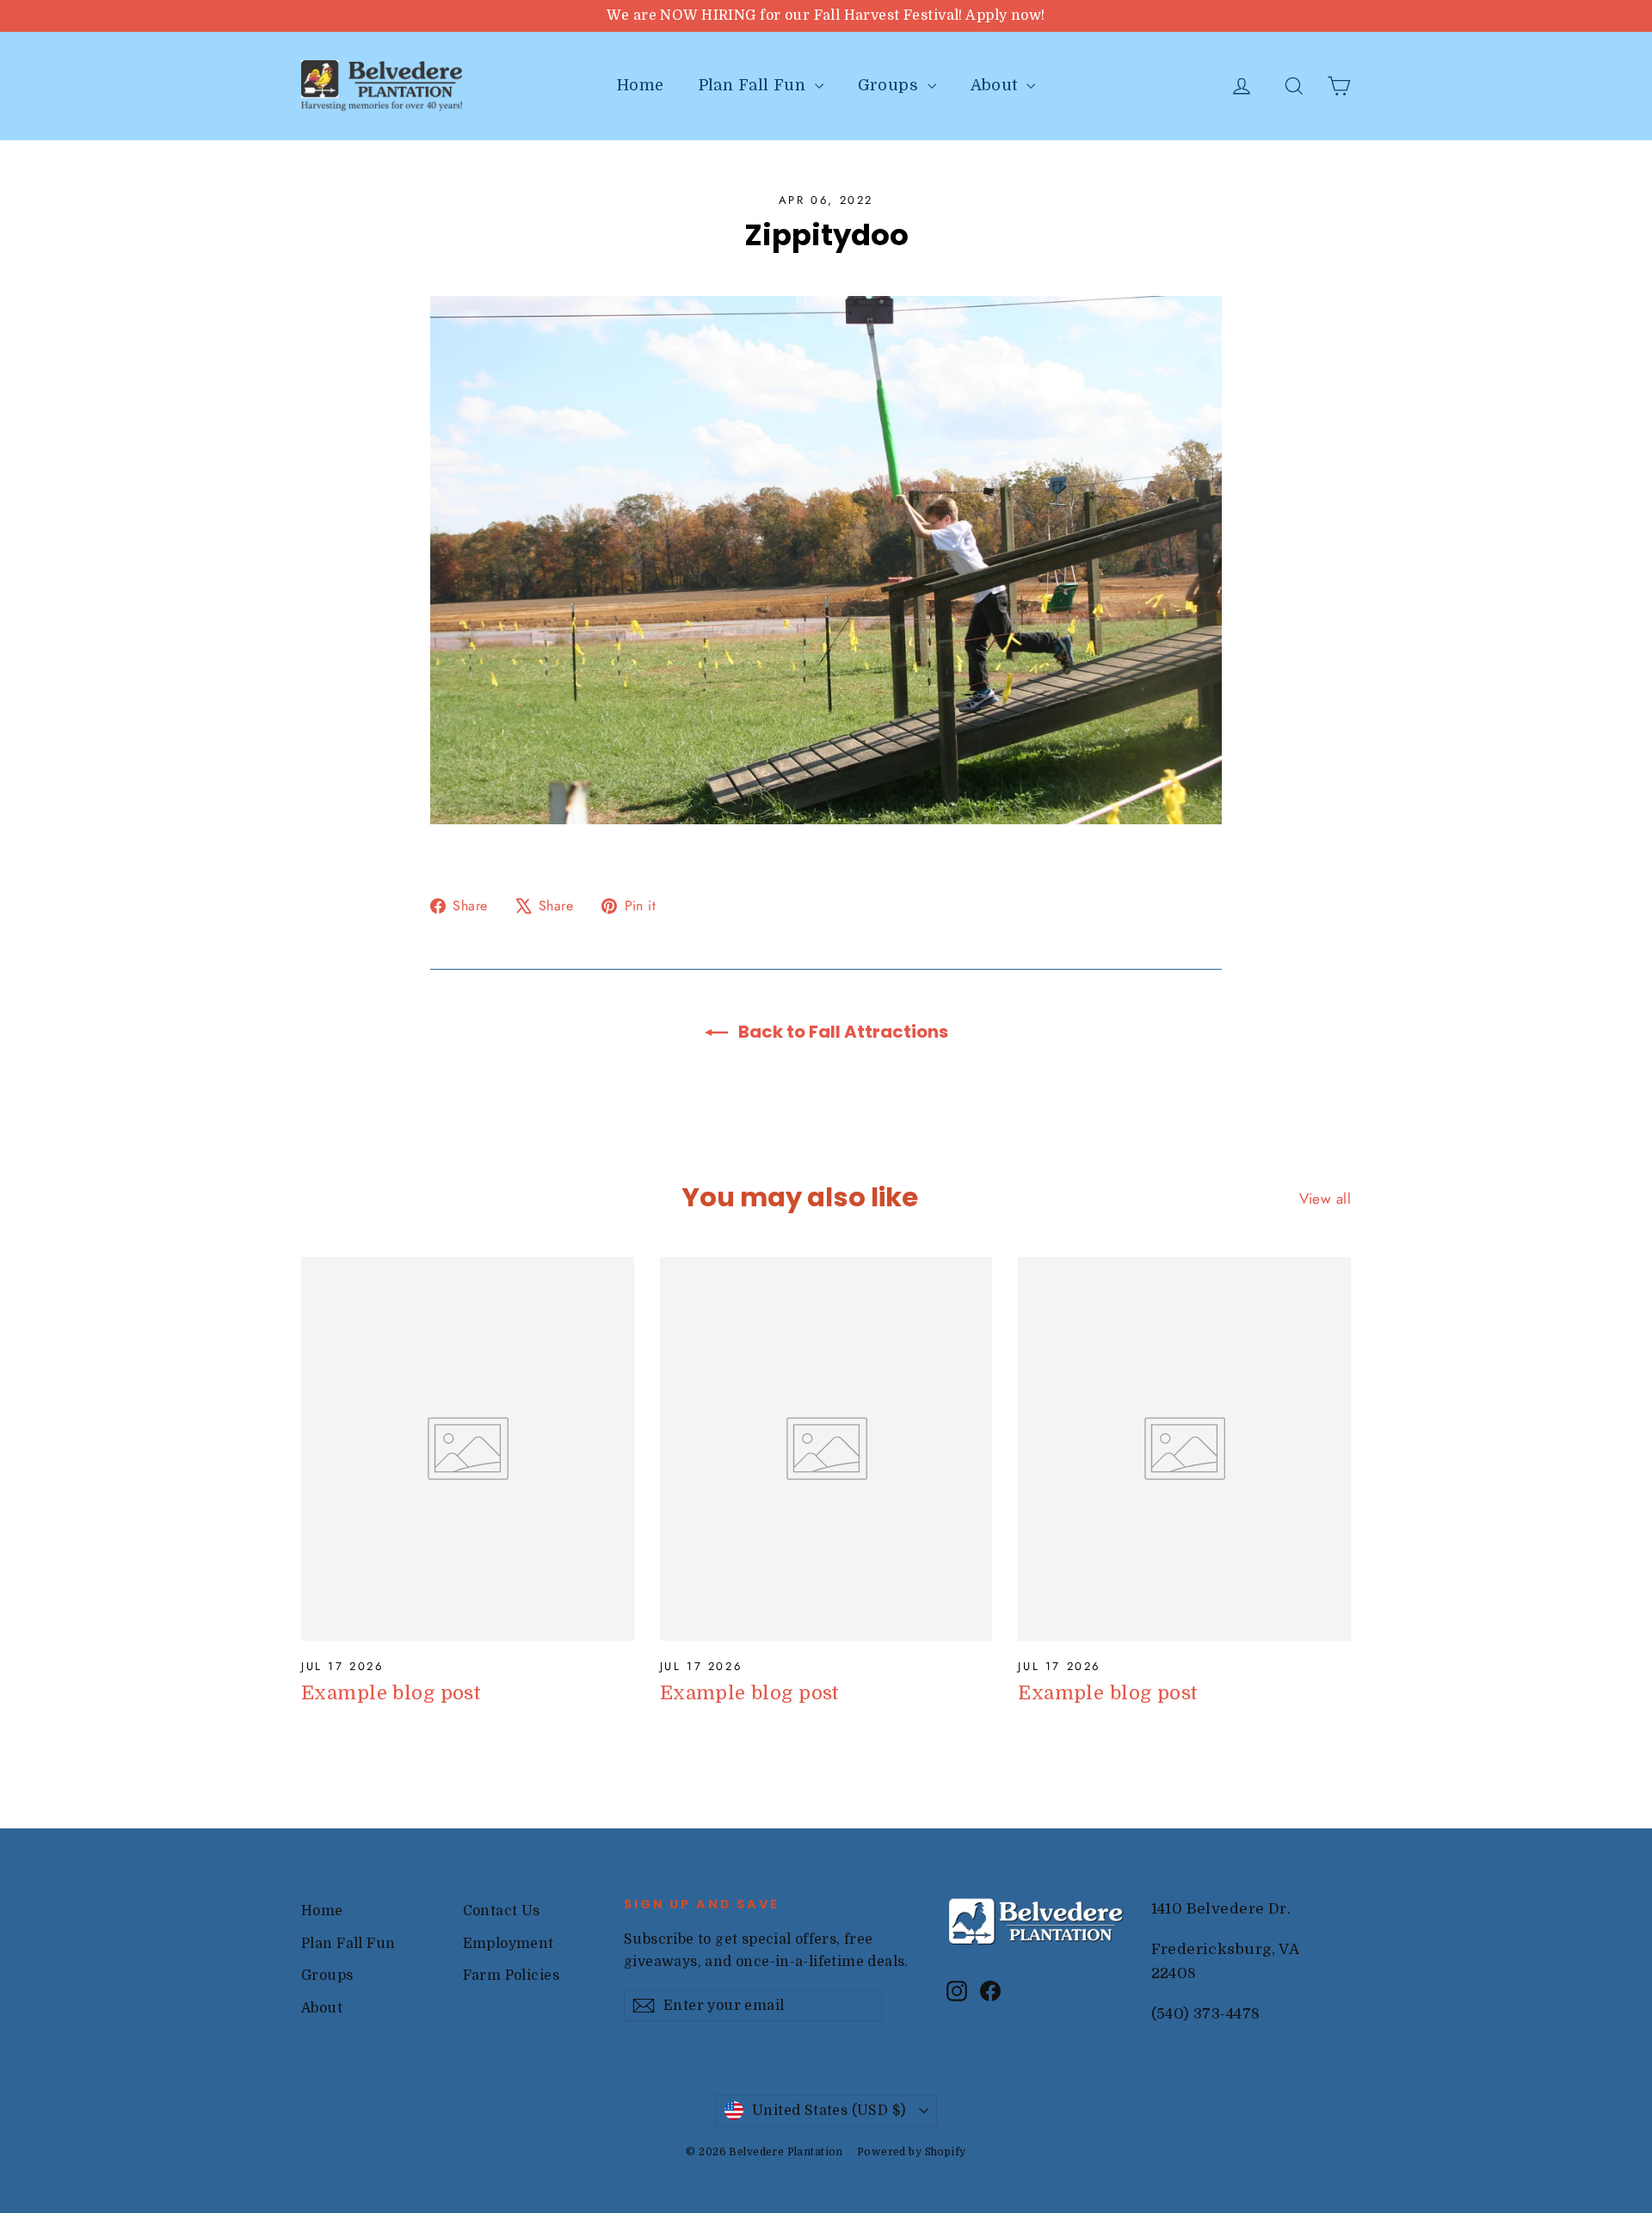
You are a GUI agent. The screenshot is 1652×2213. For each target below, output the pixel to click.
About (997, 85)
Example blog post (391, 1693)
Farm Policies (512, 1976)
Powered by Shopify (912, 2152)
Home (641, 85)
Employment (509, 1944)
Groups (891, 85)
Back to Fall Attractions (841, 1032)
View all (1325, 1199)
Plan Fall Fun (755, 85)
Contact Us (502, 1911)
